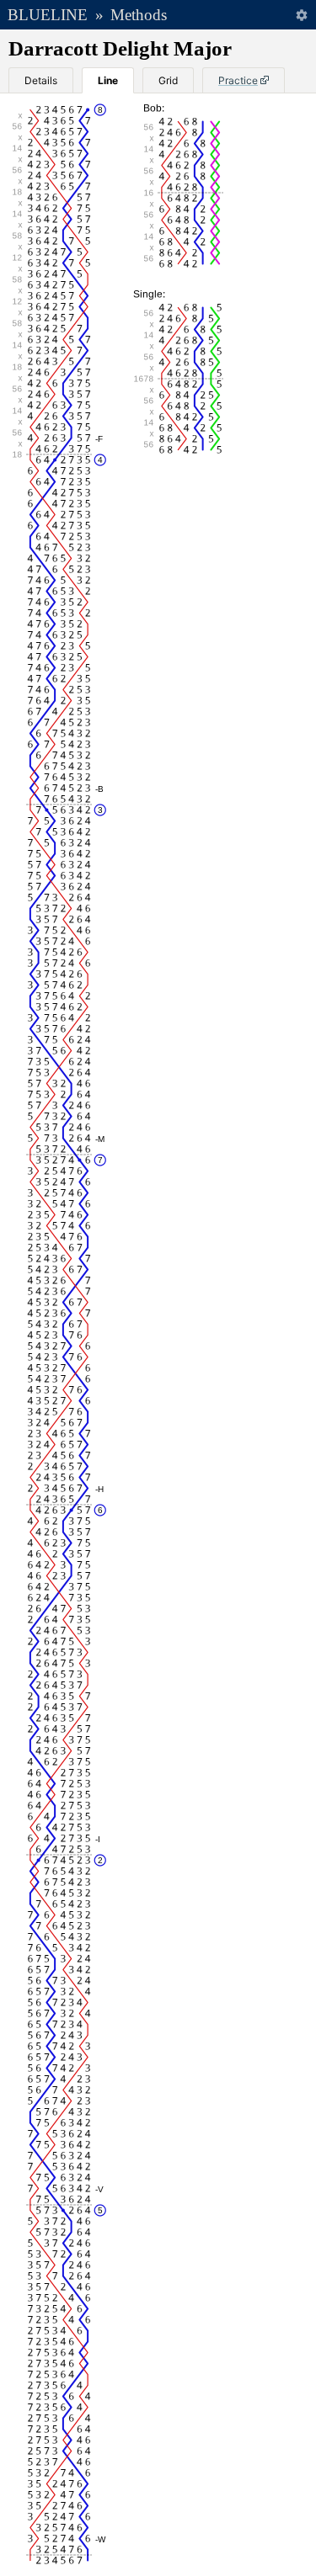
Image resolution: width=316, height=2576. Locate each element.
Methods (139, 15)
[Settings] (301, 15)
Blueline (48, 15)
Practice (238, 80)
